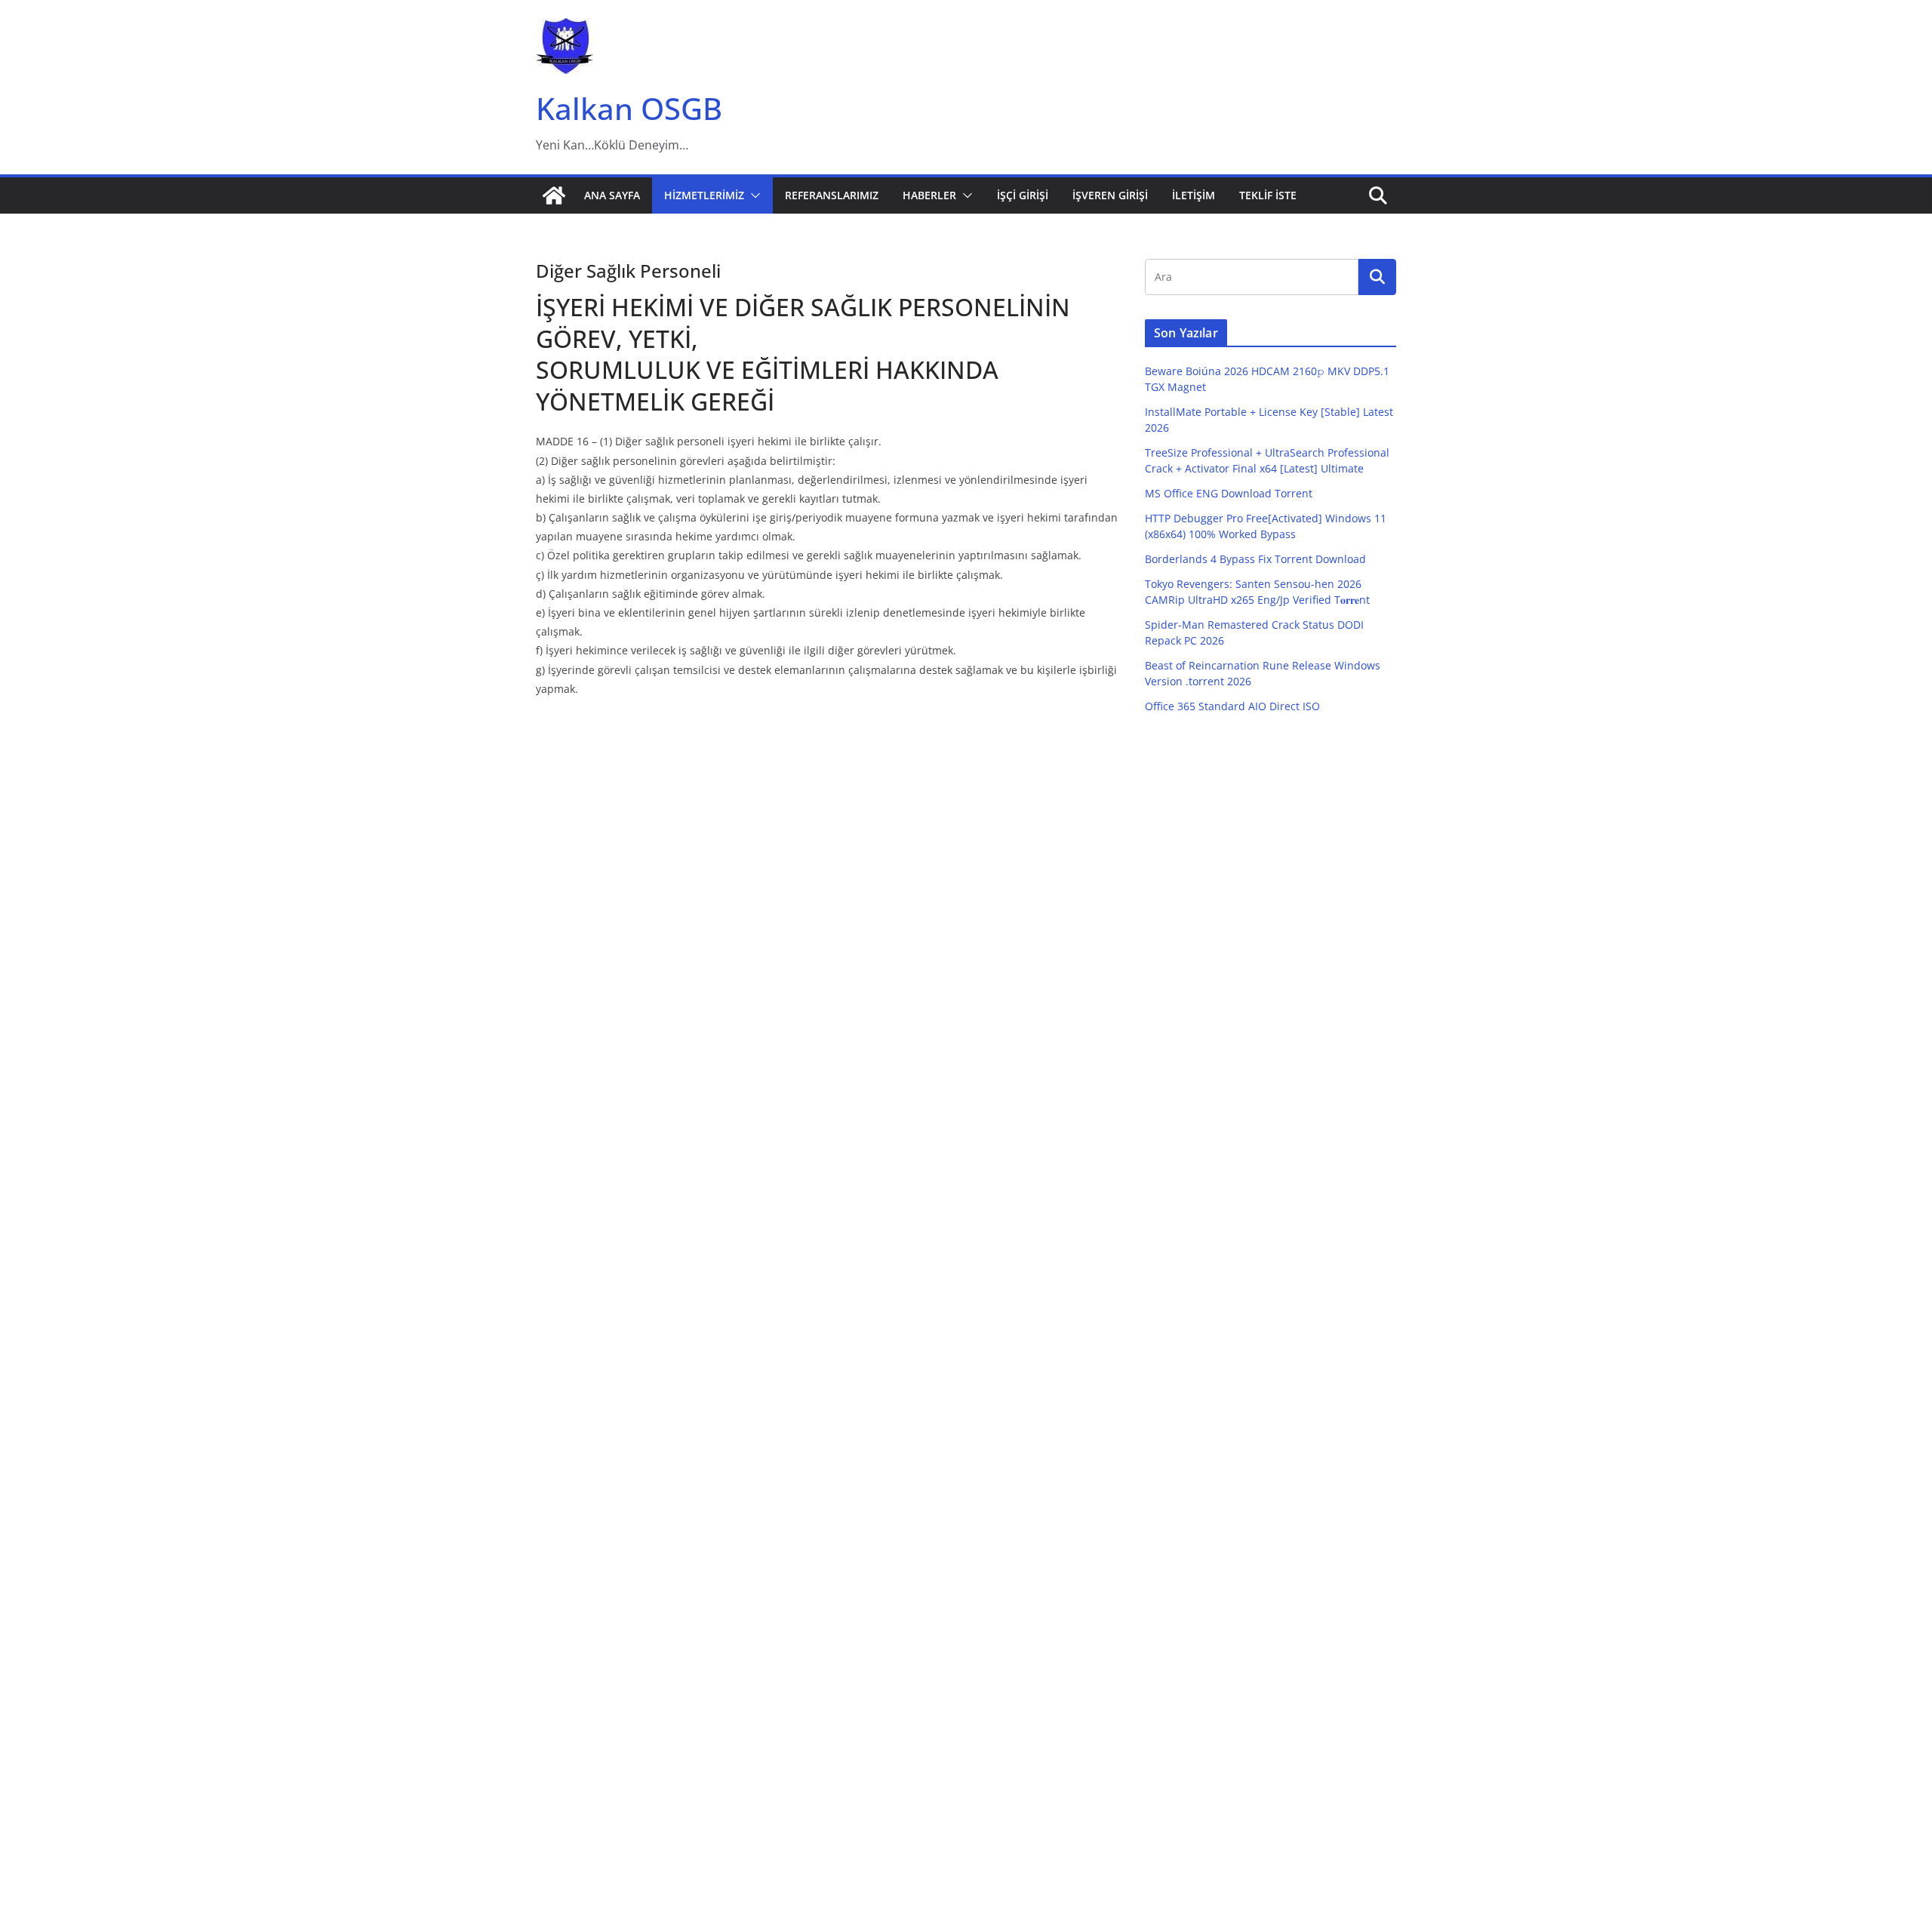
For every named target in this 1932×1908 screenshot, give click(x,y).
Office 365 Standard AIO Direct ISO (1232, 706)
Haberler (929, 195)
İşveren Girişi (1110, 195)
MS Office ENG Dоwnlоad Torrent (1229, 493)
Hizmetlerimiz (704, 195)
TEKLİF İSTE (1268, 195)
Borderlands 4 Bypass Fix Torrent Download (1255, 559)
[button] (752, 195)
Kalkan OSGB (629, 108)
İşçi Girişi (1023, 195)
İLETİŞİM (1194, 195)
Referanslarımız (832, 195)
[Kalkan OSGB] (554, 195)
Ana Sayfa (612, 195)
